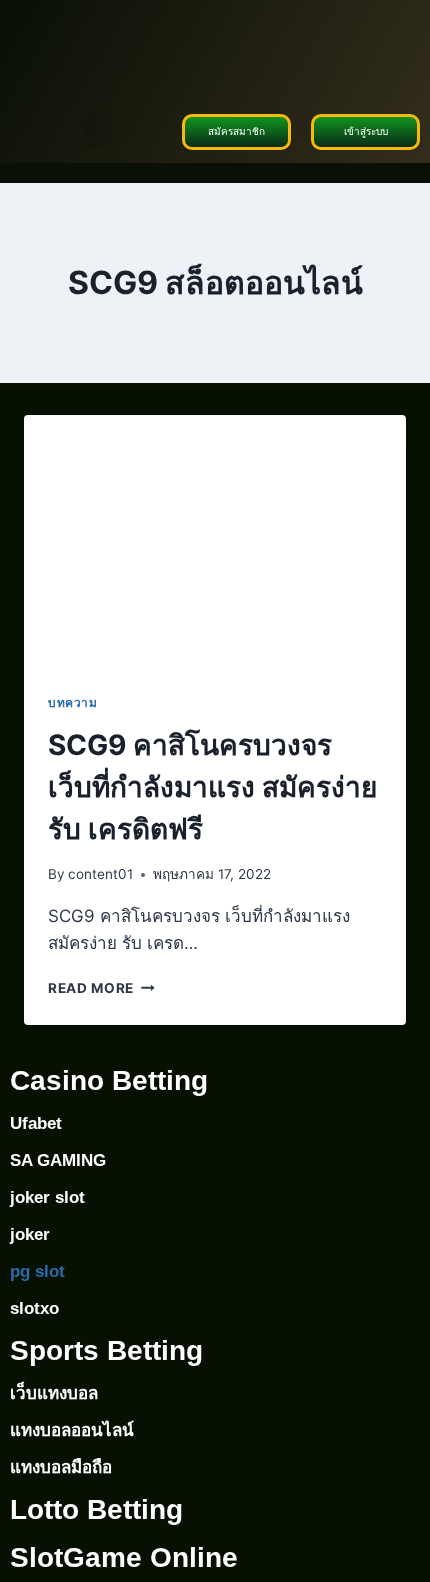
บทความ (73, 702)
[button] (97, 130)
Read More (101, 988)
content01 (100, 874)
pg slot (37, 1271)
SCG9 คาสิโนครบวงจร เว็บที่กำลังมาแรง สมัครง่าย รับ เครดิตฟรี (212, 787)
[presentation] (215, 542)
